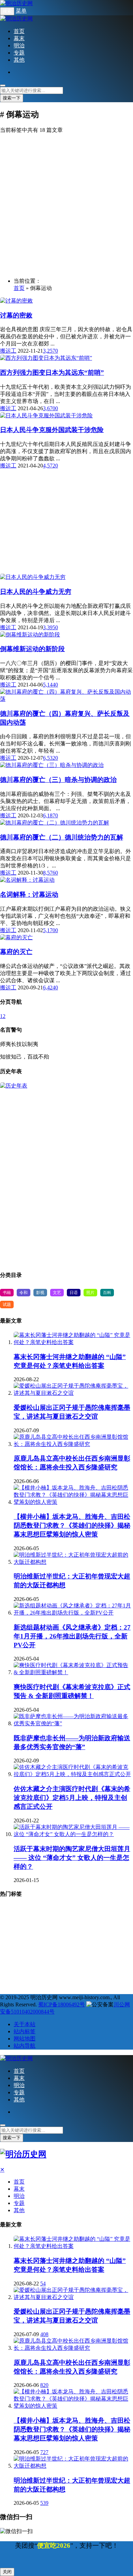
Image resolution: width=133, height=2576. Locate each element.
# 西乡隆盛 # (52, 1959)
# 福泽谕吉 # (110, 1911)
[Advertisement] (66, 206)
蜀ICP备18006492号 (62, 2004)
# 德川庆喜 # (48, 1971)
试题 (7, 1305)
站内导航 (25, 2046)
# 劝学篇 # (50, 1947)
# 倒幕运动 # (16, 1959)
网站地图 (25, 2039)
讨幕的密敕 (16, 315)
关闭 (7, 2572)
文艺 (57, 1293)
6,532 (49, 758)
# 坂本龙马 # (83, 1971)
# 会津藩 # (81, 1947)
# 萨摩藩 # (14, 1923)
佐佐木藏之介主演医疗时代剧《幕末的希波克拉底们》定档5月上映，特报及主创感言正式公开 (72, 1798)
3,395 (49, 627)
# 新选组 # (112, 1923)
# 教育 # (48, 1935)
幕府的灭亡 (16, 952)
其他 (19, 60)
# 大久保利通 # (18, 1983)
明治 (19, 45)
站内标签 (25, 2031)
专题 (19, 53)
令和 (24, 1293)
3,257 (49, 351)
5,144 (49, 685)
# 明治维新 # (74, 1911)
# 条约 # (110, 1959)
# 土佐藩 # (14, 1971)
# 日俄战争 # (16, 1947)
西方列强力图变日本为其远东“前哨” (52, 373)
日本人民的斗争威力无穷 (36, 592)
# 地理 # (13, 1911)
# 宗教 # (42, 1911)
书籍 (7, 1293)
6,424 (49, 988)
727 (44, 2452)
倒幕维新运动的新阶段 (32, 649)
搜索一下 (12, 98)
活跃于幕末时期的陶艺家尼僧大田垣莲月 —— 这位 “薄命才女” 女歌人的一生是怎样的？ (72, 1858)
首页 (19, 31)
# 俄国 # (114, 1971)
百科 (107, 1293)
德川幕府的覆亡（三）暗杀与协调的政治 (58, 780)
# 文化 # (83, 1959)
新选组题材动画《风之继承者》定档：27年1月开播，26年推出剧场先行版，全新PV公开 (72, 1636)
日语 (74, 1293)
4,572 (49, 466)
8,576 (49, 873)
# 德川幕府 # (48, 1923)
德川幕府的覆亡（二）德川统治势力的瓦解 (62, 837)
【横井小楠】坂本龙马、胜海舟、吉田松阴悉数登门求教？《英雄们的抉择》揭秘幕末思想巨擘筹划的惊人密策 (72, 1525)
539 (44, 2503)
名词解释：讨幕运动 (29, 894)
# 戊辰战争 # (16, 1935)
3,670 (49, 408)
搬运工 (8, 351)
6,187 (49, 815)
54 (43, 2284)
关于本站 (25, 2024)
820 (44, 2385)
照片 (90, 1293)
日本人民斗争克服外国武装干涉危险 (52, 430)
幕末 (19, 38)
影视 (40, 1293)
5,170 (49, 930)
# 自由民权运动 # (83, 1935)
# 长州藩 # (81, 1923)
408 (44, 2334)
